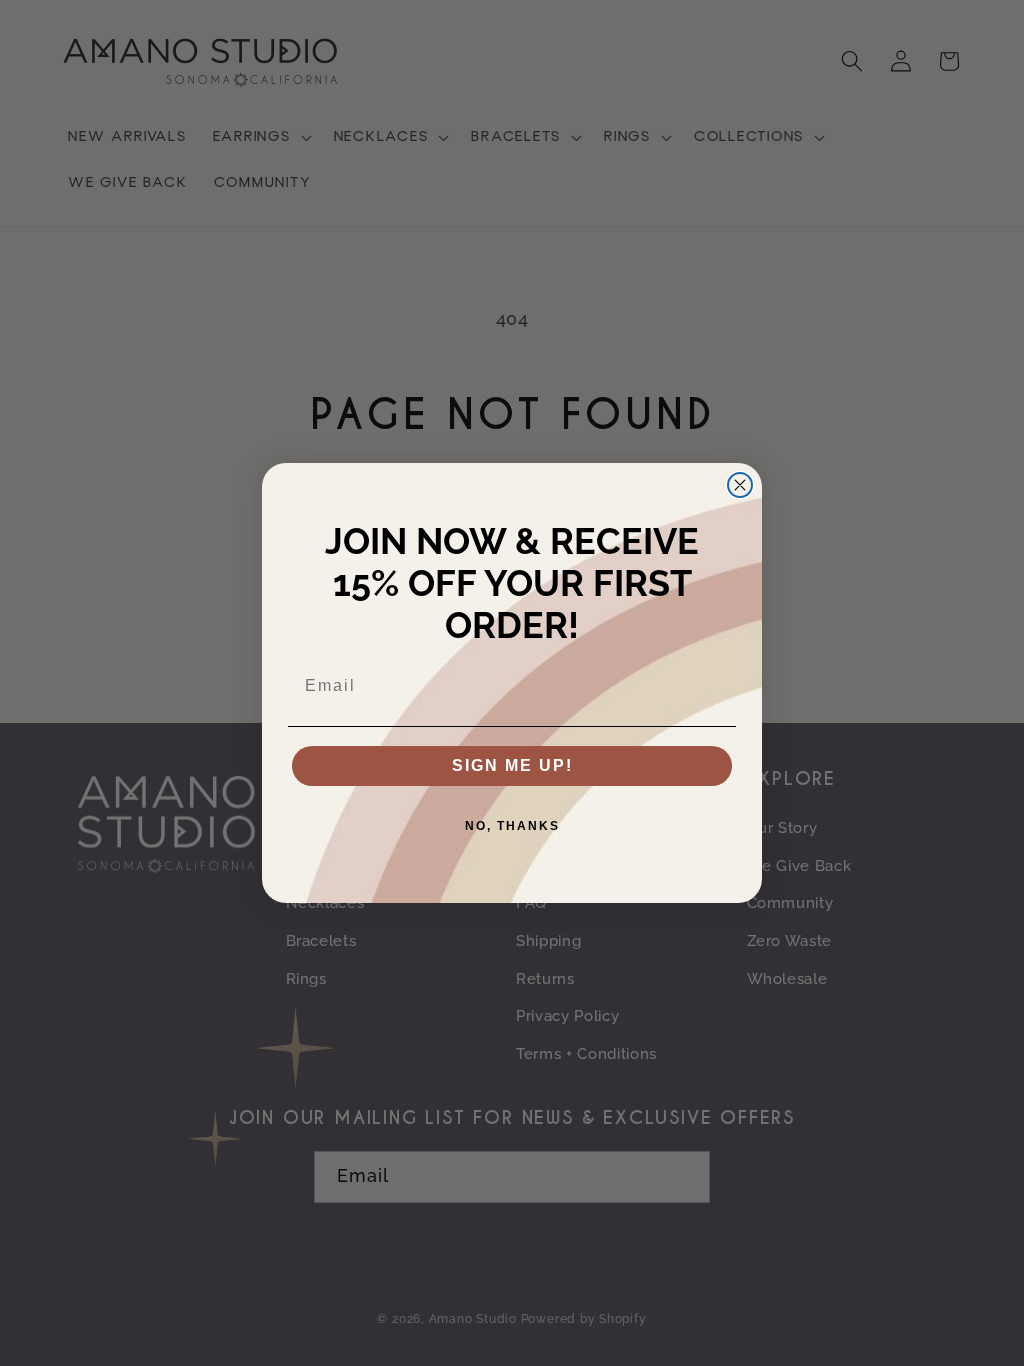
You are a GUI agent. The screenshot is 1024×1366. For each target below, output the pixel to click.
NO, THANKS (512, 826)
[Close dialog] (740, 485)
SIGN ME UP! (512, 765)
